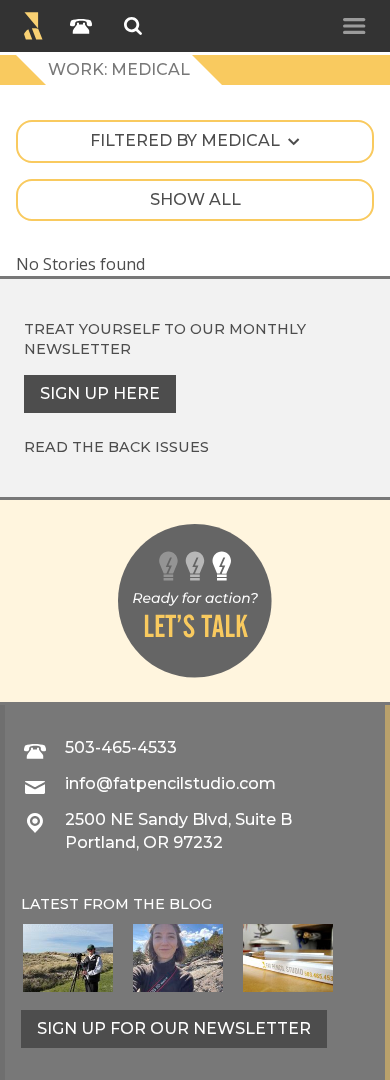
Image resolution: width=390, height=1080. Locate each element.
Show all (195, 199)
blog (190, 904)
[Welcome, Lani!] (178, 958)
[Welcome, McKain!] (68, 958)
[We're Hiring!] (288, 958)
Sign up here (100, 393)
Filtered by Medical (185, 140)
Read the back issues (116, 447)
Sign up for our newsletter (174, 1028)
